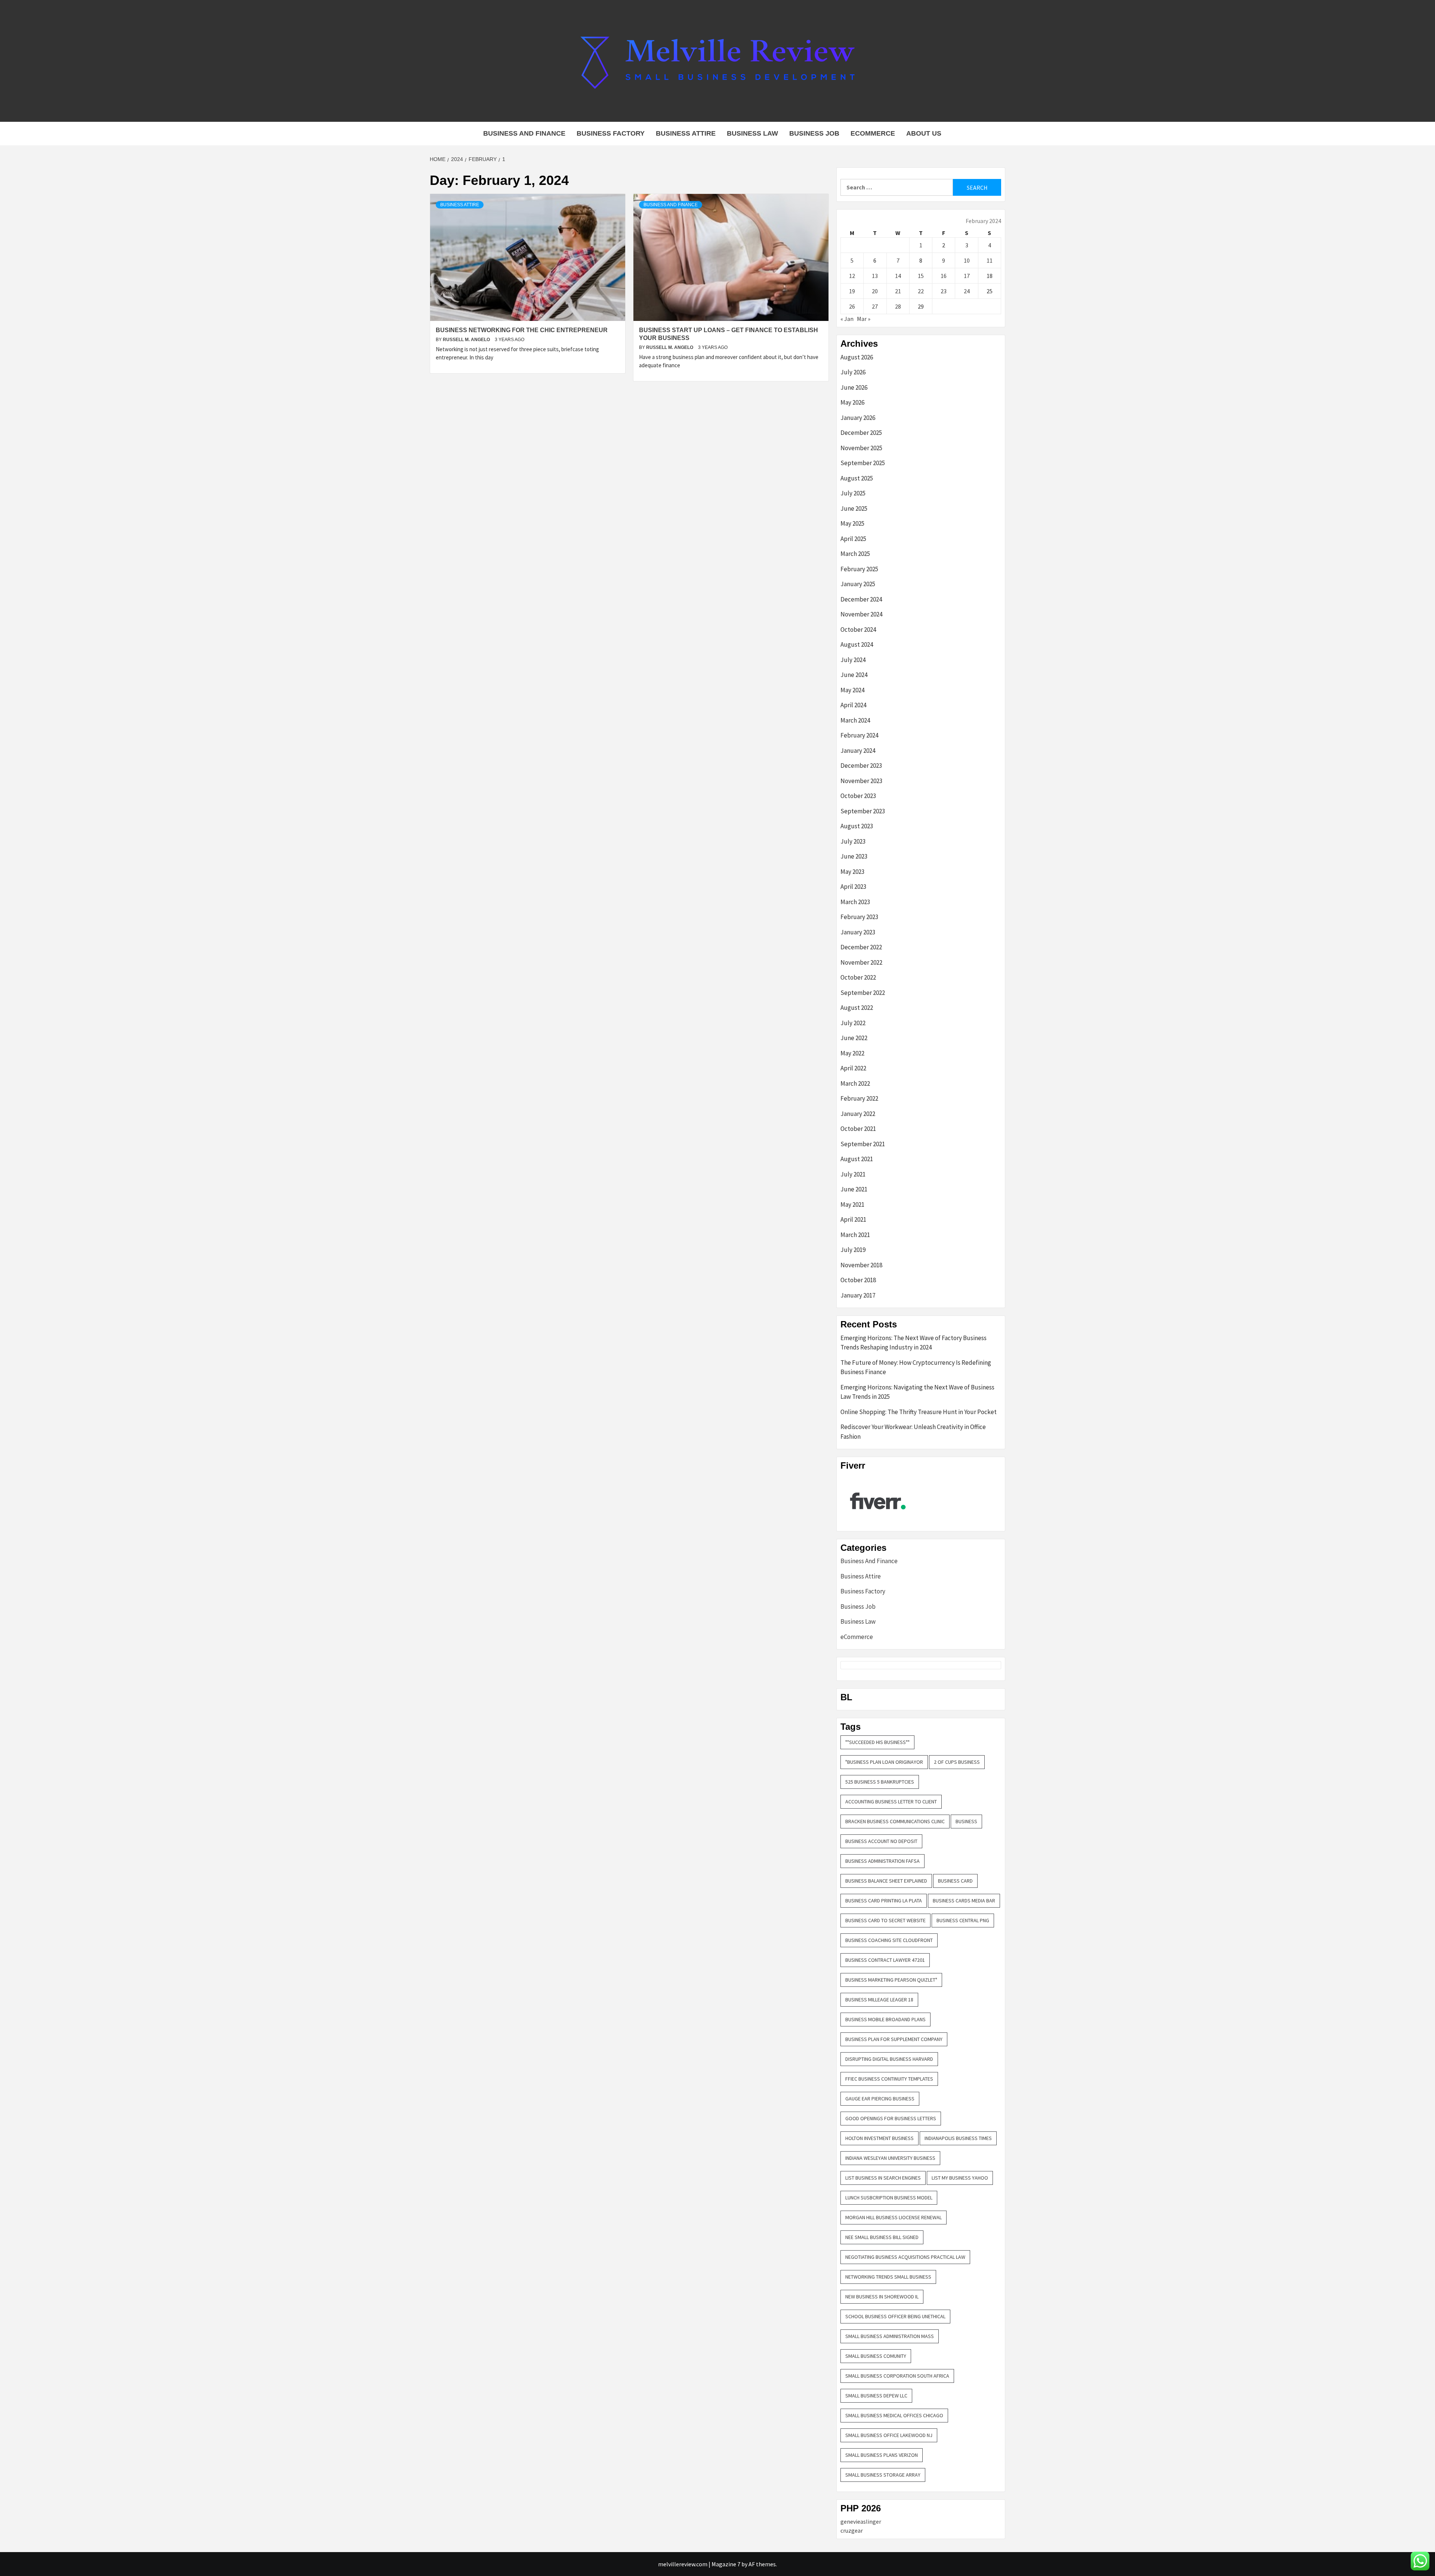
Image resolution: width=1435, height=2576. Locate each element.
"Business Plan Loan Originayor (884, 1762)
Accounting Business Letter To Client (891, 1802)
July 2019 (853, 1250)
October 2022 (858, 977)
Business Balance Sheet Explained (886, 1881)
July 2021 (853, 1174)
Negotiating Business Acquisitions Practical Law (905, 2257)
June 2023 (854, 856)
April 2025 (853, 539)
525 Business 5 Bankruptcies (880, 1782)
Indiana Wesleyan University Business (890, 2158)
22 (921, 291)
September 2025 (863, 463)
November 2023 (861, 781)
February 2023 (859, 917)
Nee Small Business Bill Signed (882, 2237)
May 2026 (852, 402)
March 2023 (855, 902)
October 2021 (858, 1129)
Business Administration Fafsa (882, 1861)
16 (944, 276)
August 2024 (857, 644)
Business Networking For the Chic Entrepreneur (522, 330)
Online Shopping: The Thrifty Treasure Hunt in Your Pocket (919, 1412)
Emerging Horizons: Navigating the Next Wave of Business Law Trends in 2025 (917, 1392)
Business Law (752, 133)
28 (898, 306)
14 (898, 276)
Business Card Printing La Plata (884, 1901)
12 (852, 276)
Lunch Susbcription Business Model (889, 2198)
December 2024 (861, 599)
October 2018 (858, 1280)
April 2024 (853, 705)
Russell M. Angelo (467, 340)
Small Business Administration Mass (890, 2336)
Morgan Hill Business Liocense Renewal (894, 2217)
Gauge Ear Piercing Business (880, 2099)
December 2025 (861, 433)
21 (898, 291)
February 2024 (859, 735)
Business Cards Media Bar (964, 1901)
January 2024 (858, 751)
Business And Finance (524, 133)
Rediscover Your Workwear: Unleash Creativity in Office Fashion (913, 1432)
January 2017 (858, 1295)
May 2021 (852, 1204)
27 (875, 306)
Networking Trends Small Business (888, 2277)
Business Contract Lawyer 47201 (885, 1960)
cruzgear (852, 2530)
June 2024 (854, 675)
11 (990, 260)
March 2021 (855, 1235)
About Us (924, 133)
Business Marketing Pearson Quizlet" (891, 1980)
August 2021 (857, 1159)
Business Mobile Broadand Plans (885, 2019)
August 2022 (857, 1008)
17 (967, 276)
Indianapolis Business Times (958, 2138)
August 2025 (857, 478)
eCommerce (873, 133)
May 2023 (852, 872)
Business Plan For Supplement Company (894, 2039)
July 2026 (853, 372)
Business (966, 1821)
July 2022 (853, 1023)
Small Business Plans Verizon (882, 2455)
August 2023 (857, 826)
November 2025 (861, 448)
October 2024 (858, 630)
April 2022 (853, 1068)
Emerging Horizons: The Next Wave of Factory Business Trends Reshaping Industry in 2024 (914, 1343)
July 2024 (853, 660)
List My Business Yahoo (960, 2178)
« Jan (847, 319)
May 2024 (852, 690)
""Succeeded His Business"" (877, 1742)
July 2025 (853, 493)
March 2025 (855, 554)
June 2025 (854, 508)
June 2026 (854, 387)
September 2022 (863, 993)
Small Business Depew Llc (876, 2396)
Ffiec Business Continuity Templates (889, 2079)
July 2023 (853, 841)
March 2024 (855, 720)
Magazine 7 (726, 2564)
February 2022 (859, 1098)
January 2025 (858, 584)
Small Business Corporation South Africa (897, 2376)
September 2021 (863, 1144)
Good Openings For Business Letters (891, 2118)
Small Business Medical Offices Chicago (894, 2415)
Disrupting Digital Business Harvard (889, 2059)
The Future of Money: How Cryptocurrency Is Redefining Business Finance (916, 1367)
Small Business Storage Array (883, 2475)
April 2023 (853, 887)
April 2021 (853, 1219)
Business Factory (611, 133)
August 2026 (857, 357)
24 (967, 291)
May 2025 (852, 523)
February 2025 (859, 569)
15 (921, 276)
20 (875, 291)
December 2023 (861, 766)
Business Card (955, 1881)
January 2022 (858, 1114)
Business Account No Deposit (881, 1841)
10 (967, 260)
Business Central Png (963, 1920)
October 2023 (858, 796)
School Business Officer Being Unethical (895, 2316)
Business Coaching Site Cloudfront (889, 1940)
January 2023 (858, 932)
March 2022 (855, 1083)
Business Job (814, 133)
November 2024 (861, 614)
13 (875, 276)
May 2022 (852, 1053)
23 (944, 291)
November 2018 (861, 1265)
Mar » (864, 319)
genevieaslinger (861, 2521)
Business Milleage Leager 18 (879, 2000)
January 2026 (858, 418)
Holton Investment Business (879, 2138)
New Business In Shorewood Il (882, 2297)
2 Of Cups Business (957, 1762)
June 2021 (854, 1189)
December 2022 (861, 947)
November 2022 (861, 962)
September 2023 (863, 811)
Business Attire (686, 133)
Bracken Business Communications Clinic (895, 1821)
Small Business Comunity (876, 2356)
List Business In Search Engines (883, 2178)
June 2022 (854, 1038)
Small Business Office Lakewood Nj (889, 2435)
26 (852, 306)
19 (852, 291)
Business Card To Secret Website (885, 1920)
